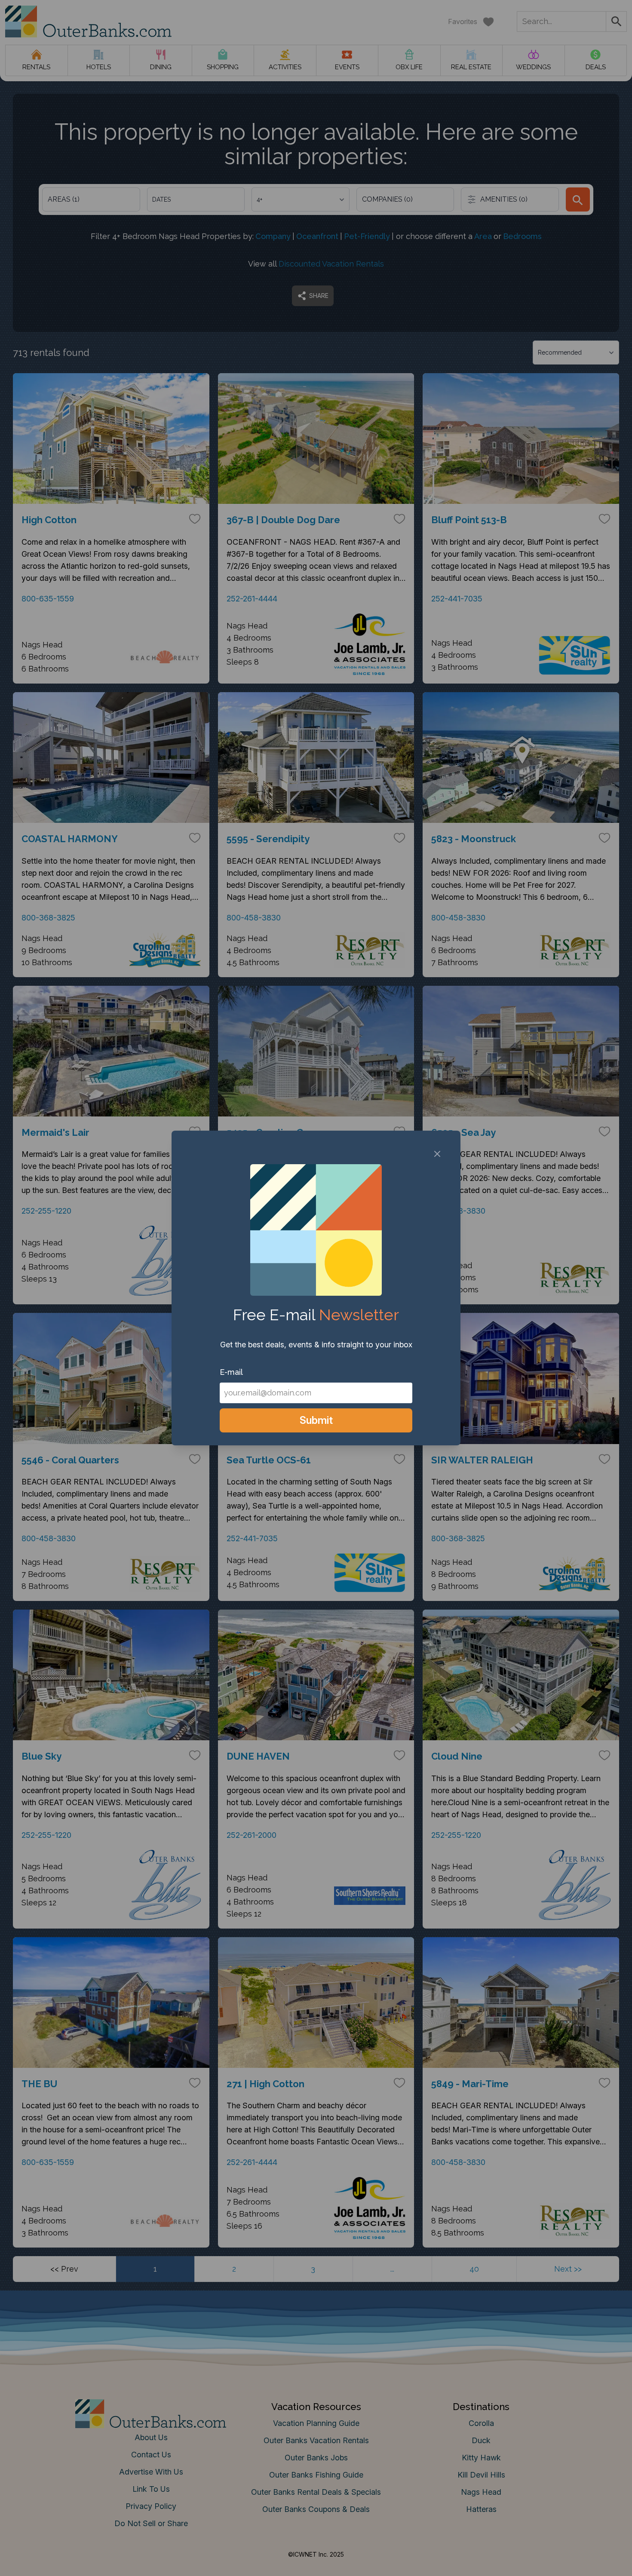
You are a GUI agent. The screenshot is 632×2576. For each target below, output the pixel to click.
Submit (316, 1420)
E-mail (231, 1372)
